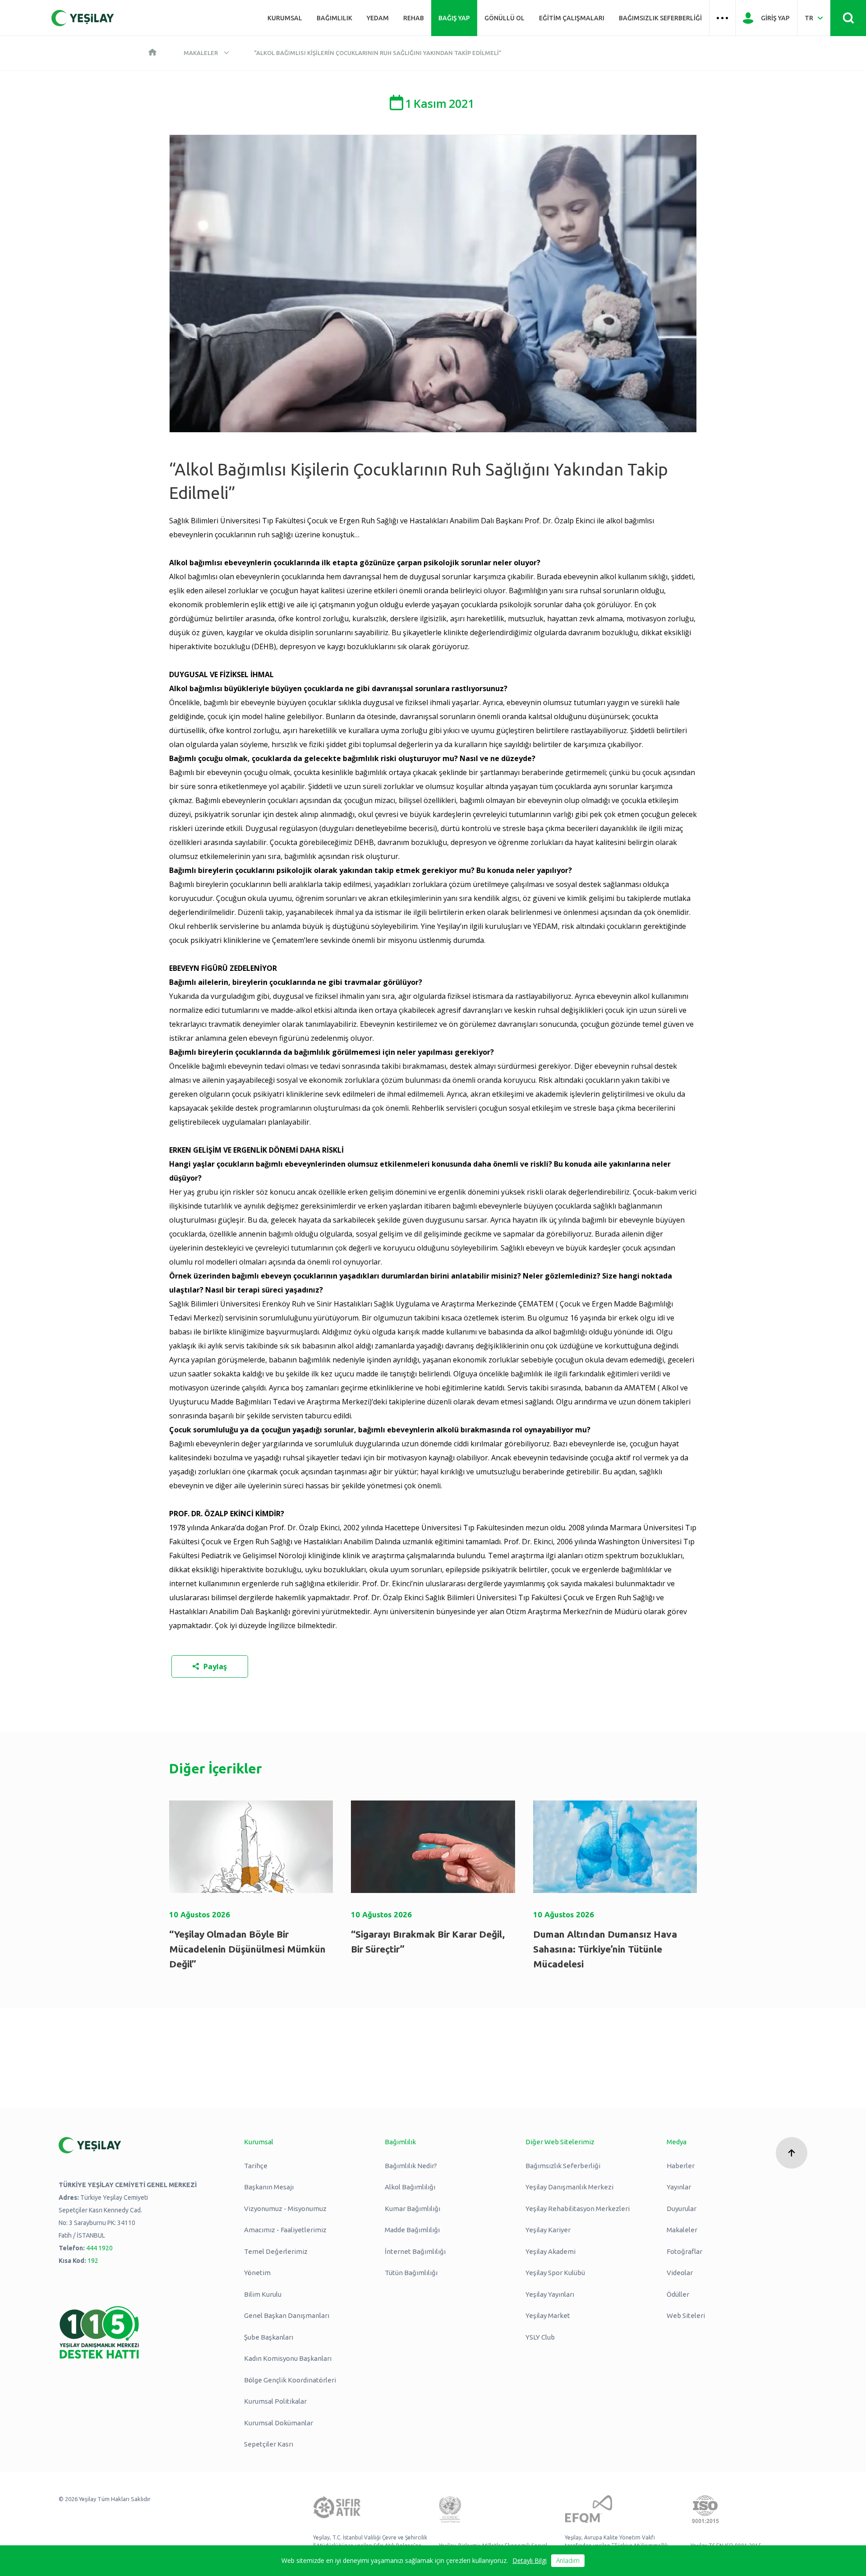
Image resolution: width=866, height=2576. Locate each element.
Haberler (681, 2166)
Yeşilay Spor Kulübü (555, 2273)
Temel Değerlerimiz (276, 2251)
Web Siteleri (686, 2315)
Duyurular (682, 2209)
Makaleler (201, 53)
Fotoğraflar (684, 2251)
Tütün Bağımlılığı (411, 2273)
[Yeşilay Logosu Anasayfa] (83, 18)
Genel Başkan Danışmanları (287, 2315)
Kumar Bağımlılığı (412, 2209)
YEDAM (378, 18)
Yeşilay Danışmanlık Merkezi (569, 2187)
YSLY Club (540, 2337)
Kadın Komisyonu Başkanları (288, 2358)
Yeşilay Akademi (550, 2251)
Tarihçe (256, 2166)
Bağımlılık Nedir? (411, 2166)
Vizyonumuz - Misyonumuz (285, 2209)
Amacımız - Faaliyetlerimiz (285, 2230)
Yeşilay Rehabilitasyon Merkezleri (578, 2209)
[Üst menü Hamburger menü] (722, 18)
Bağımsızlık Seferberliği (660, 18)
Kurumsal (285, 18)
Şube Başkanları (269, 2337)
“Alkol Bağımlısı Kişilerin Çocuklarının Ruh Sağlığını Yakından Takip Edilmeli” (378, 53)
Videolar (680, 2273)
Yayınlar (679, 2187)
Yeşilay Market (548, 2315)
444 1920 (99, 2248)
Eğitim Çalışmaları (572, 18)
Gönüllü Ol (504, 18)
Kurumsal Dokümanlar (279, 2423)
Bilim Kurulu (263, 2294)
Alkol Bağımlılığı (410, 2187)
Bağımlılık (334, 18)
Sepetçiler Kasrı (269, 2444)
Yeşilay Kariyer (548, 2230)
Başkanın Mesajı (269, 2187)
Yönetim (257, 2273)
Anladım (568, 2560)
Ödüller (678, 2294)
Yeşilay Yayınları (550, 2294)
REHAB (414, 18)
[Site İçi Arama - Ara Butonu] (848, 18)
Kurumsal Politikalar (275, 2401)
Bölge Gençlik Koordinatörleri (290, 2380)
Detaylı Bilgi (530, 2560)
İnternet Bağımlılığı (415, 2251)
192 (93, 2261)
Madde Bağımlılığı (412, 2230)
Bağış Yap (454, 18)
